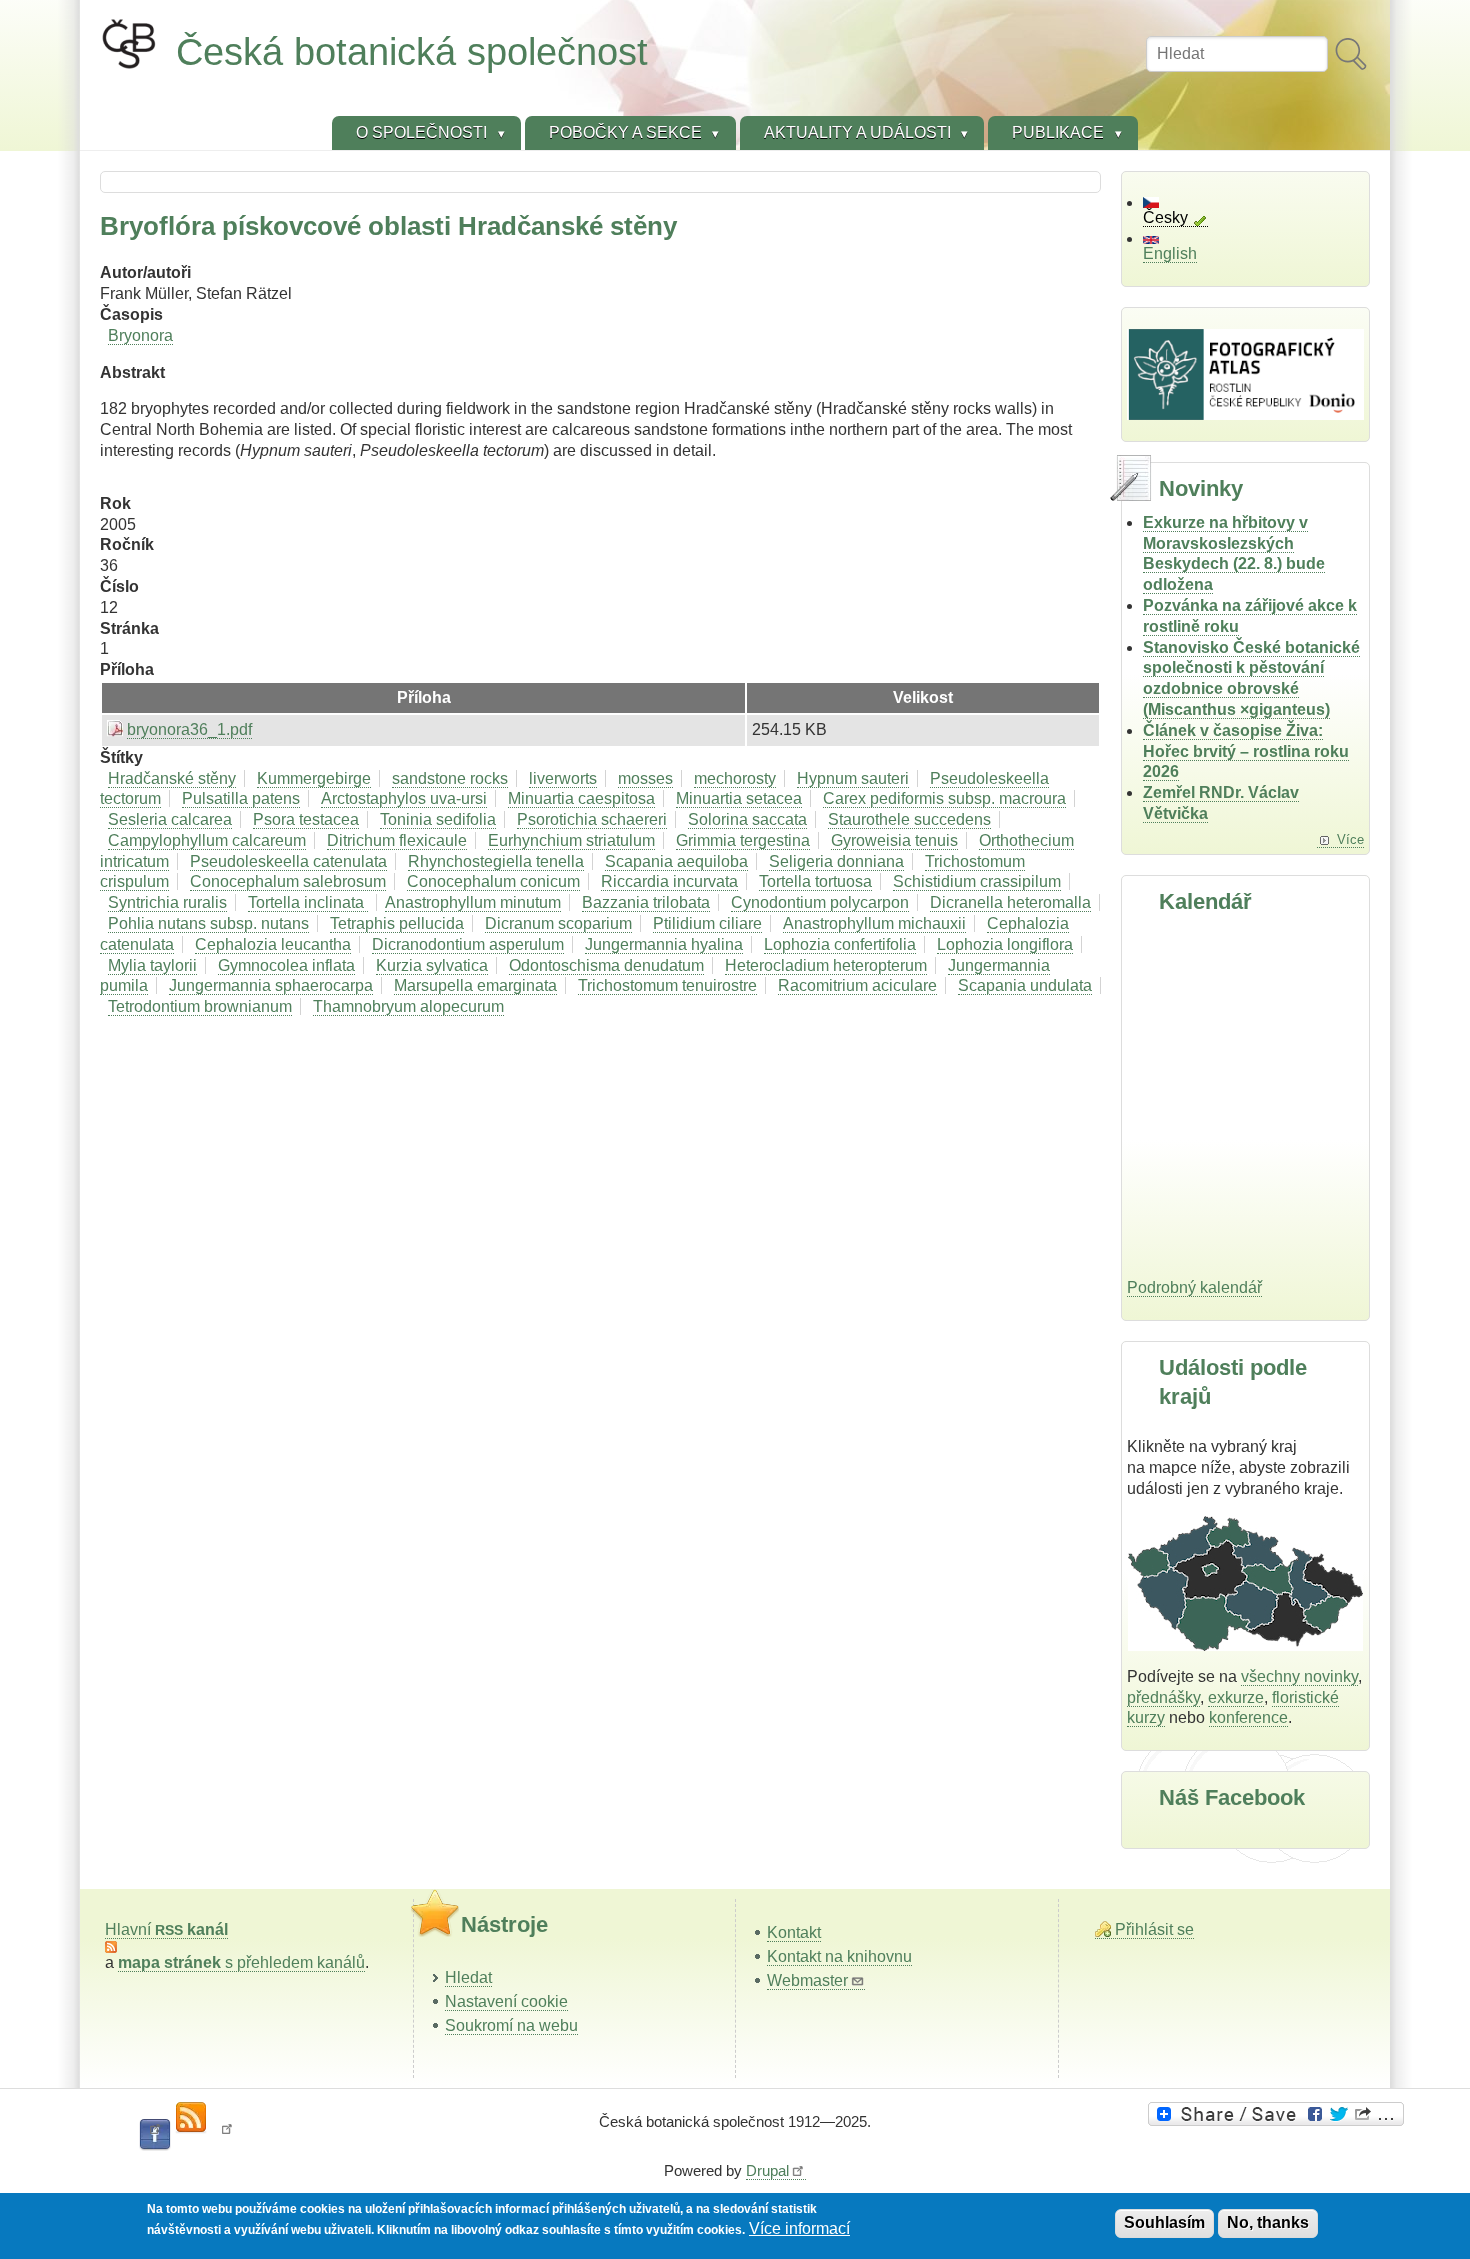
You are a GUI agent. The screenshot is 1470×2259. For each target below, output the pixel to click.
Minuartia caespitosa (581, 798)
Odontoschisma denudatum (606, 965)
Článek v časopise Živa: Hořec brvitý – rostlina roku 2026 (1246, 751)
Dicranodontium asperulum (468, 944)
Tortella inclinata (308, 902)
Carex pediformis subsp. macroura (944, 798)
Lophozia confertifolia (840, 944)
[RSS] (191, 2118)
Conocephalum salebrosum (288, 881)
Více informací (799, 2228)
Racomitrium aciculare (857, 985)
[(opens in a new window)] (1279, 2114)
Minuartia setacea (739, 798)
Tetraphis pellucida (397, 923)
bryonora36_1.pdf (189, 729)
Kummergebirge (314, 778)
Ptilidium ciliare (707, 923)
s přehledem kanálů (241, 1962)
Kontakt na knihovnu (839, 1956)
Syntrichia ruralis (167, 902)
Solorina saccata (747, 819)
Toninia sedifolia (438, 819)
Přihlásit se (1154, 1929)
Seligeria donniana (836, 861)
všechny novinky (1299, 1676)
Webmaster (807, 1980)
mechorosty (735, 778)
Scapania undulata (1025, 985)
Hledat (468, 1977)
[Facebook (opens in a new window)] (155, 2135)
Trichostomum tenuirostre (667, 985)
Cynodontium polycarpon (820, 902)
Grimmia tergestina (743, 840)
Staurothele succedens (909, 819)
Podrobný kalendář (1194, 1287)
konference (1248, 1717)
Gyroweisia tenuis (894, 840)
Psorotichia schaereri (592, 819)
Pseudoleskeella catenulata (288, 861)
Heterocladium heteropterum (826, 965)
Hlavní (166, 1929)
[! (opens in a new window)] (227, 2135)
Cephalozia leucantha (273, 944)
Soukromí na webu (511, 2025)
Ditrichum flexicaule (397, 840)
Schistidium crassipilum (977, 881)
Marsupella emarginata (475, 985)
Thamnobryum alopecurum (408, 1006)
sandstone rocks (450, 778)
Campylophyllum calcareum (207, 840)
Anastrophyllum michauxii (874, 923)
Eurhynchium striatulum (571, 840)
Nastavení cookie (506, 2001)
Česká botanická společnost (412, 51)
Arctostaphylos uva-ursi (404, 798)
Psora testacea (306, 819)
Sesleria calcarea (170, 819)
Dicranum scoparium (558, 923)
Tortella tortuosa (815, 881)
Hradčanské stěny (172, 778)
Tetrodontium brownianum (200, 1006)
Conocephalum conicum (493, 881)
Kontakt (794, 1932)
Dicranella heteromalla (1010, 902)
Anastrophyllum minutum (473, 902)
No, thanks (1268, 2222)
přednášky (1163, 1697)
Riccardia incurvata (669, 881)
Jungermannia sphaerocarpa (271, 985)
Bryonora (140, 335)
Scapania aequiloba (676, 861)
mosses (645, 778)
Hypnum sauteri (853, 778)
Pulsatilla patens (241, 798)
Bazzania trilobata (646, 902)
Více (1350, 839)
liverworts (563, 778)
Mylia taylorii (152, 965)
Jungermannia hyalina (664, 944)
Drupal (767, 2170)
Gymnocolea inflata (286, 965)
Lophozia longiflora (1005, 944)
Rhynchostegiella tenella (496, 861)
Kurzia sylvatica (432, 965)
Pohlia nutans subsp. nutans (208, 923)
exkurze (1236, 1697)
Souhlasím (1164, 2222)
